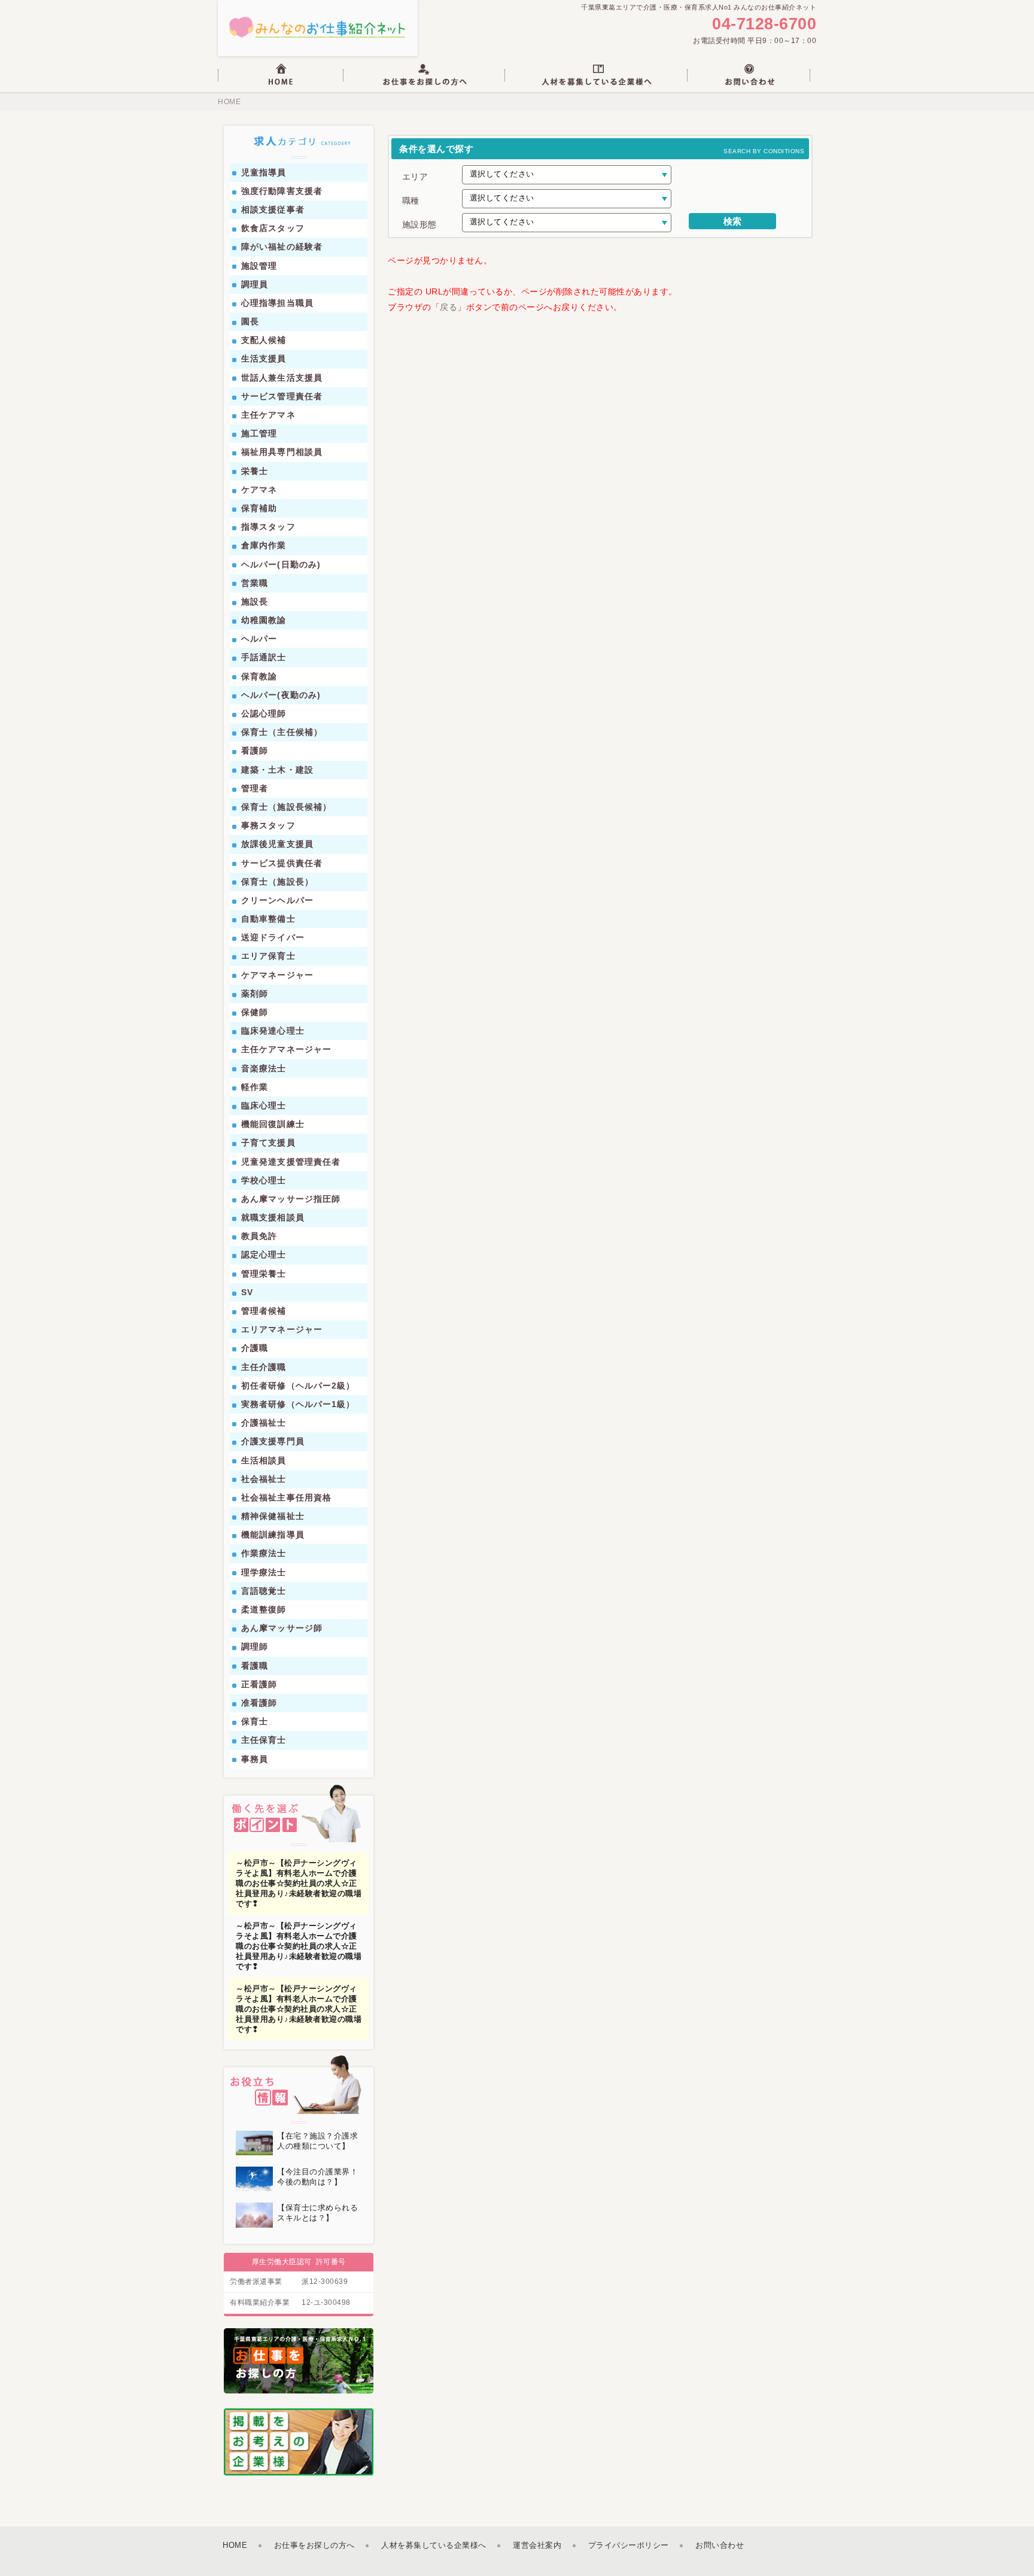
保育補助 (259, 508)
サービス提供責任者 (282, 863)
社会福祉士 (264, 1479)
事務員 (255, 1759)
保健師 (255, 1012)
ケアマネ (259, 490)
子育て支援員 (268, 1143)
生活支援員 (264, 359)
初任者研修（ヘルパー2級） (298, 1386)
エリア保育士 (268, 956)
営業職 (255, 583)
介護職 (255, 1348)
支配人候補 (264, 340)
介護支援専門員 (273, 1441)
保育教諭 (259, 676)
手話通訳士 (264, 657)
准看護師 (259, 1703)
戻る (448, 307)
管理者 (255, 788)
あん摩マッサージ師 (282, 1628)
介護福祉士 (264, 1423)
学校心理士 (264, 1180)
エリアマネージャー (282, 1329)
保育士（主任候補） (282, 732)
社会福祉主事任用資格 (286, 1497)
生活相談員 (264, 1460)
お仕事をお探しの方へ (314, 2545)
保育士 (255, 1721)
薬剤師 (255, 994)
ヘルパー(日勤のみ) (281, 564)
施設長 (255, 602)
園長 (250, 321)
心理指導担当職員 (277, 303)
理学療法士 (264, 1572)
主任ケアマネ (268, 415)
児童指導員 (264, 172)
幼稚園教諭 (264, 620)
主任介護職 (264, 1367)
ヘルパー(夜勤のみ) (281, 695)
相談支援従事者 (273, 209)
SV (247, 1292)
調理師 (255, 1647)
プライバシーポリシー (629, 2545)
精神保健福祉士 (273, 1516)
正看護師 (259, 1684)
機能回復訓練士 (273, 1124)
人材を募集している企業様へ (434, 2545)
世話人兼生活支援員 (282, 378)
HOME (229, 102)
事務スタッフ (268, 825)
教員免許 (259, 1236)
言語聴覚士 (264, 1591)
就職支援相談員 (273, 1217)
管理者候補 (264, 1311)
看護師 (255, 751)
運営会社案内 (537, 2545)
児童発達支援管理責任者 (291, 1162)
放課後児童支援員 (277, 844)
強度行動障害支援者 (282, 191)
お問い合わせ (720, 2545)
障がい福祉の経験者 (282, 247)
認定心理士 (264, 1254)
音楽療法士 (264, 1068)
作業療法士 (264, 1553)
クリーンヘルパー (277, 900)
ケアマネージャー (277, 975)
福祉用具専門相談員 (282, 452)
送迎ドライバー (273, 937)
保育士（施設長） (277, 882)
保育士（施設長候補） (286, 807)
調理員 (255, 284)
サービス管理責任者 (282, 396)
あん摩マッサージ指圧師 (291, 1199)
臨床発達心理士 (273, 1031)
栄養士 (255, 471)
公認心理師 (264, 713)
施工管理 (259, 433)
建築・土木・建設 (277, 770)
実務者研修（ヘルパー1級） (298, 1404)
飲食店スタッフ (273, 228)
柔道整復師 (264, 1609)
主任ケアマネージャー (286, 1049)
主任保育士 (264, 1740)
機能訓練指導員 (273, 1535)
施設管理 (259, 266)
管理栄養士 (264, 1274)
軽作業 (255, 1087)
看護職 (255, 1666)
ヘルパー (259, 639)
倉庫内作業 (264, 545)
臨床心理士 (264, 1105)
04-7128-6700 (764, 24)
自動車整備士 (268, 919)
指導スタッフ (268, 527)
